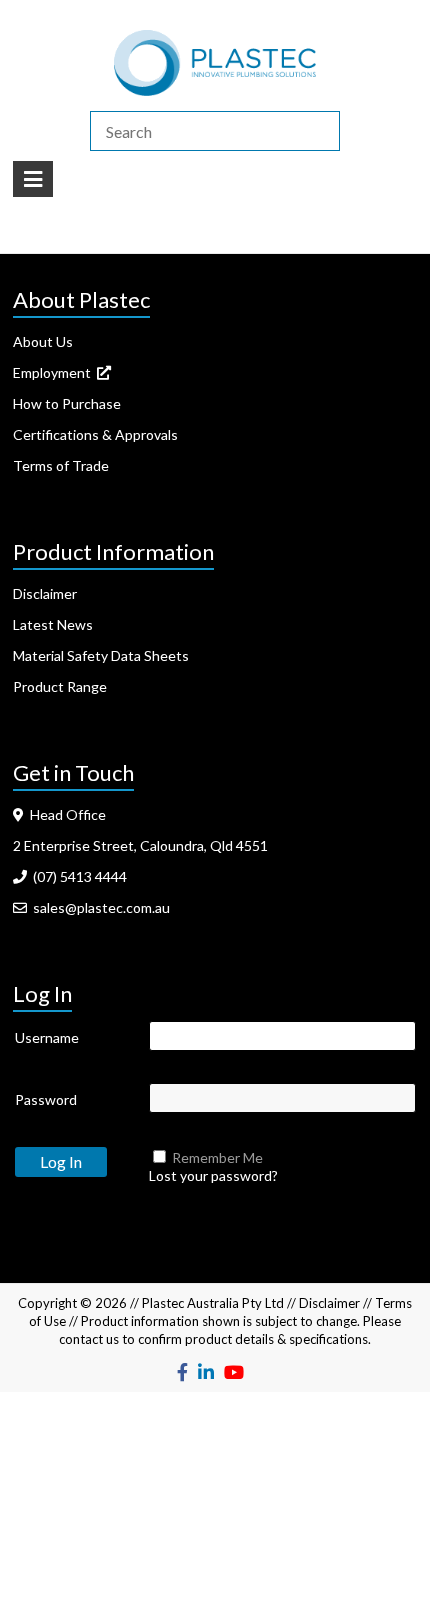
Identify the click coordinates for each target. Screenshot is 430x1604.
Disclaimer (45, 593)
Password (46, 1099)
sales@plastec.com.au (98, 907)
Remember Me (217, 1157)
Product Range (60, 686)
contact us (89, 1339)
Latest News (53, 624)
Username (47, 1037)
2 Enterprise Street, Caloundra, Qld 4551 (140, 845)
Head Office (65, 814)
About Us (43, 341)
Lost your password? (213, 1175)
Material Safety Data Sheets (101, 655)
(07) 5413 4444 (77, 876)
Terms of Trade (61, 465)
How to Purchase (67, 403)
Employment (55, 372)
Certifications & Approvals (95, 434)
